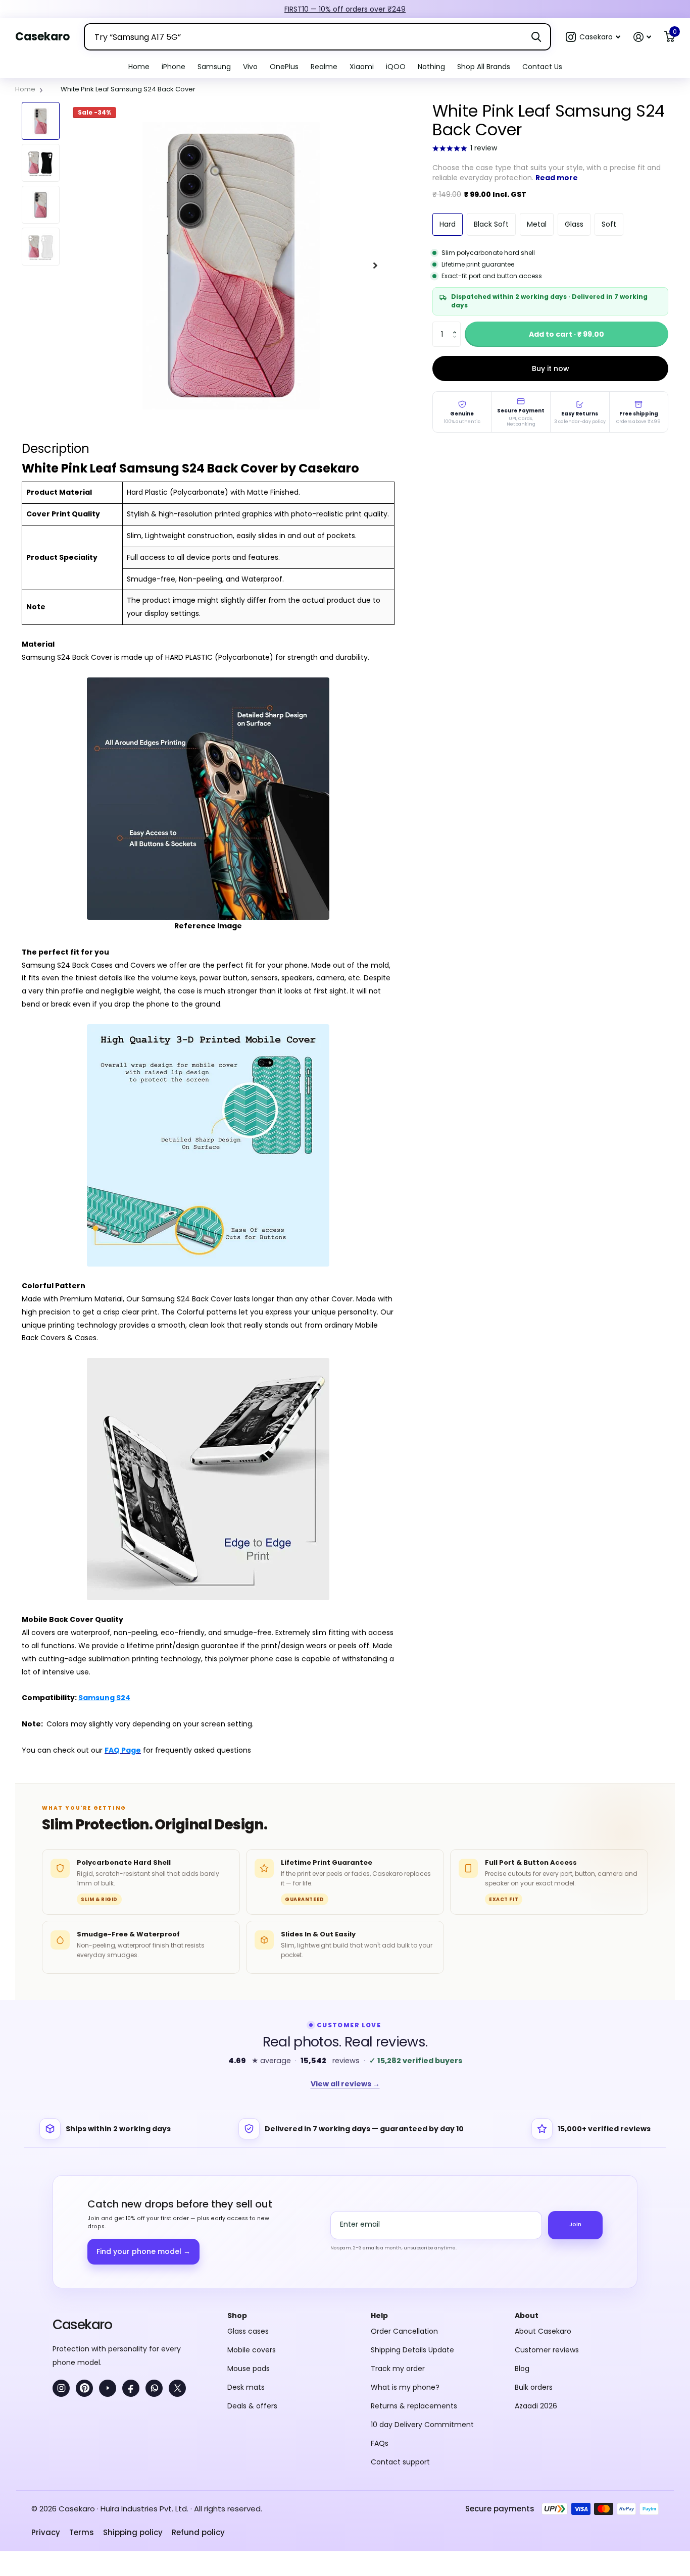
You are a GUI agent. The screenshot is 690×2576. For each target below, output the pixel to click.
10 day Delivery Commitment (422, 2425)
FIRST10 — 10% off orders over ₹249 (345, 9)
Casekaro (82, 2324)
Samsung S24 (104, 1698)
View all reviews (345, 2084)
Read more (557, 178)
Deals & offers (252, 2406)
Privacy (46, 2532)
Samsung (214, 67)
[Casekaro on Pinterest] (84, 2388)
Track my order (398, 2369)
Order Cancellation (404, 2331)
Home (139, 67)
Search (536, 37)
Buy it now (551, 369)
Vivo (250, 67)
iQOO (396, 67)
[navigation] (41, 121)
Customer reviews (547, 2350)
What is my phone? (405, 2387)
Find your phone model (143, 2251)
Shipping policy (133, 2532)
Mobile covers (252, 2350)
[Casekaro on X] (177, 2388)
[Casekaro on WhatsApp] (154, 2388)
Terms (82, 2532)
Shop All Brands (484, 67)
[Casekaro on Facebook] (131, 2388)
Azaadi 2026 (536, 2406)
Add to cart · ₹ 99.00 (566, 334)
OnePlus (284, 67)
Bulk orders (534, 2387)
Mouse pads (249, 2369)
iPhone (174, 67)
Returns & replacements (414, 2406)
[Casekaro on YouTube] (108, 2388)
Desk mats (246, 2387)
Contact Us (542, 67)
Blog (522, 2369)
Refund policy (198, 2532)
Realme (324, 67)
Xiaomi (362, 67)
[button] (593, 37)
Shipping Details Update (412, 2350)
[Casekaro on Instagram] (61, 2388)
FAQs (380, 2443)
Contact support (400, 2462)
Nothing (431, 67)
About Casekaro (543, 2331)
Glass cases (248, 2331)
